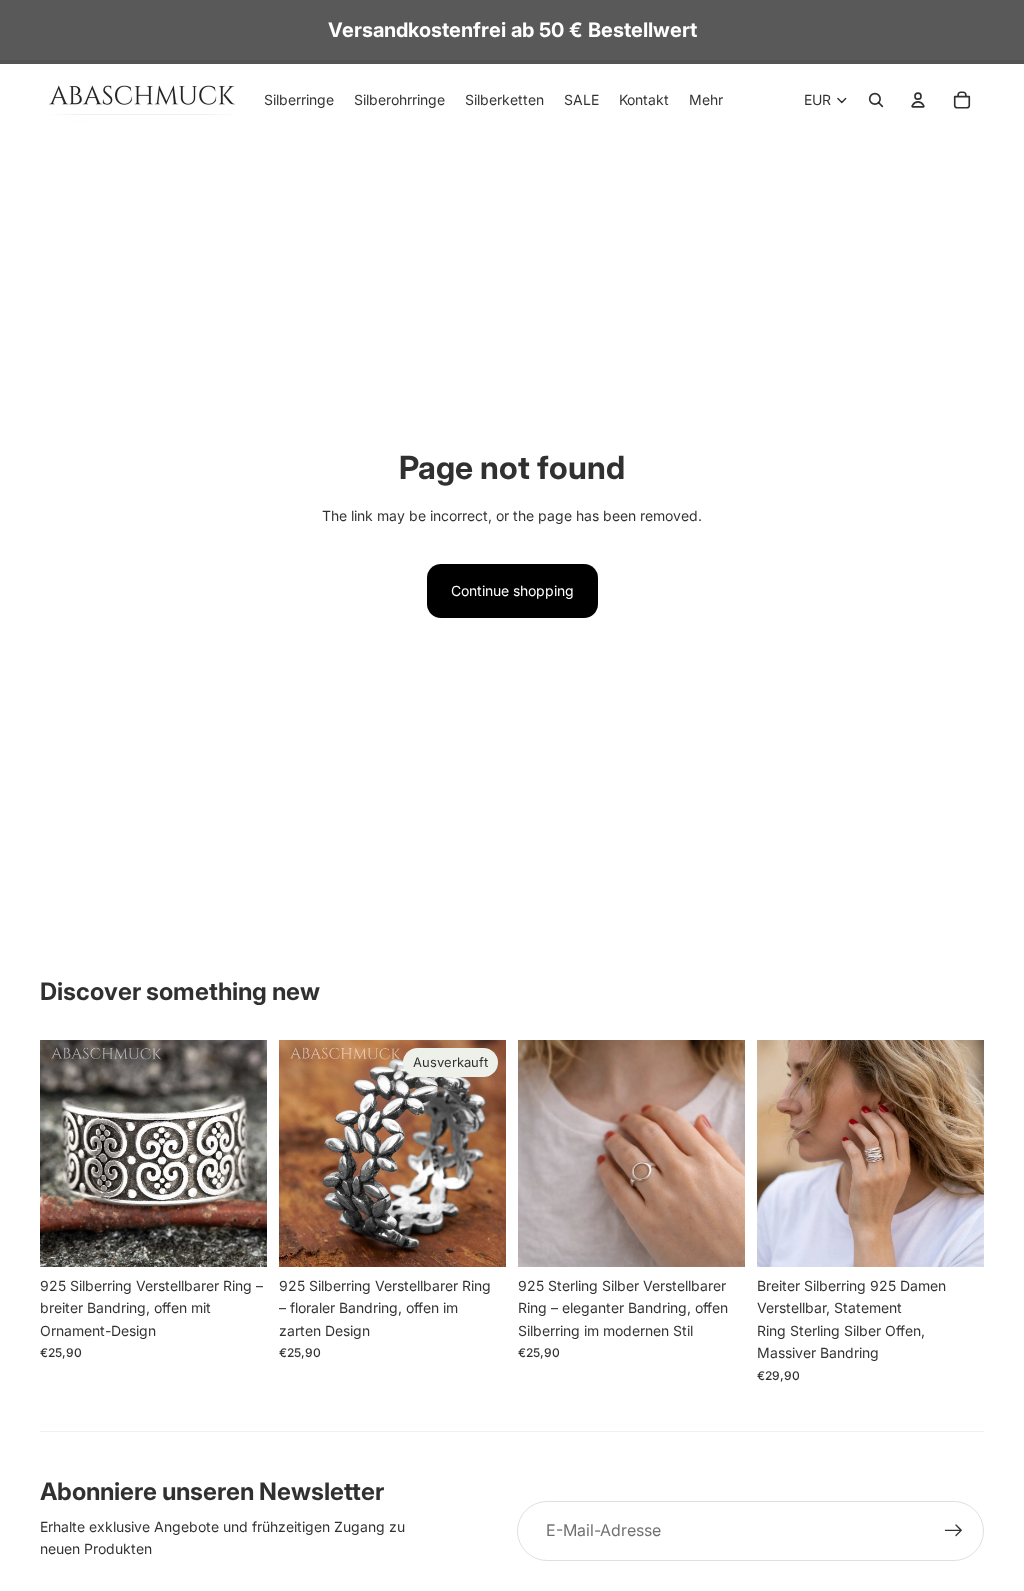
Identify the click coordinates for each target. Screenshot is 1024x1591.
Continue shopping (512, 590)
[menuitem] (706, 100)
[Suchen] (876, 100)
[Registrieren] (954, 1531)
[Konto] (918, 100)
